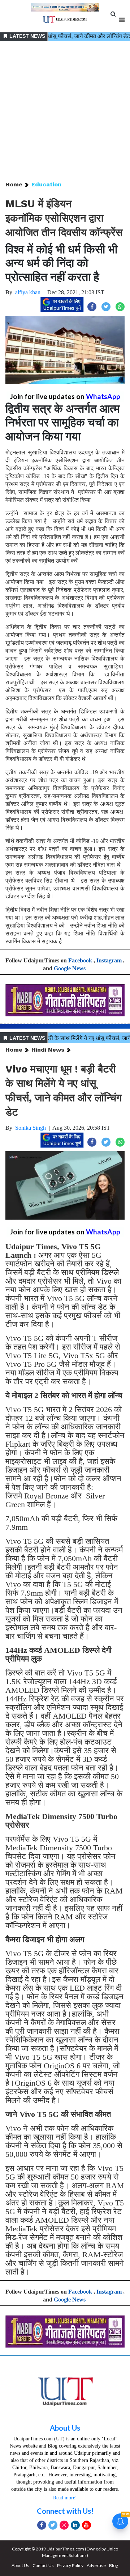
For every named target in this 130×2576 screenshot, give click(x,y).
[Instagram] (64, 2525)
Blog (113, 2565)
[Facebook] (42, 2525)
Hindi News (48, 1050)
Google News (70, 968)
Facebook (80, 960)
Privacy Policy (70, 2565)
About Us (65, 2428)
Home (14, 184)
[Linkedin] (75, 2525)
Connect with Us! (65, 2511)
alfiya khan (28, 292)
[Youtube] (86, 2525)
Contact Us (43, 2565)
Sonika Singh (31, 1128)
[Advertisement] (65, 112)
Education (46, 184)
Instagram (109, 960)
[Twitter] (53, 2525)
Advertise (96, 2565)
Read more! (65, 2498)
